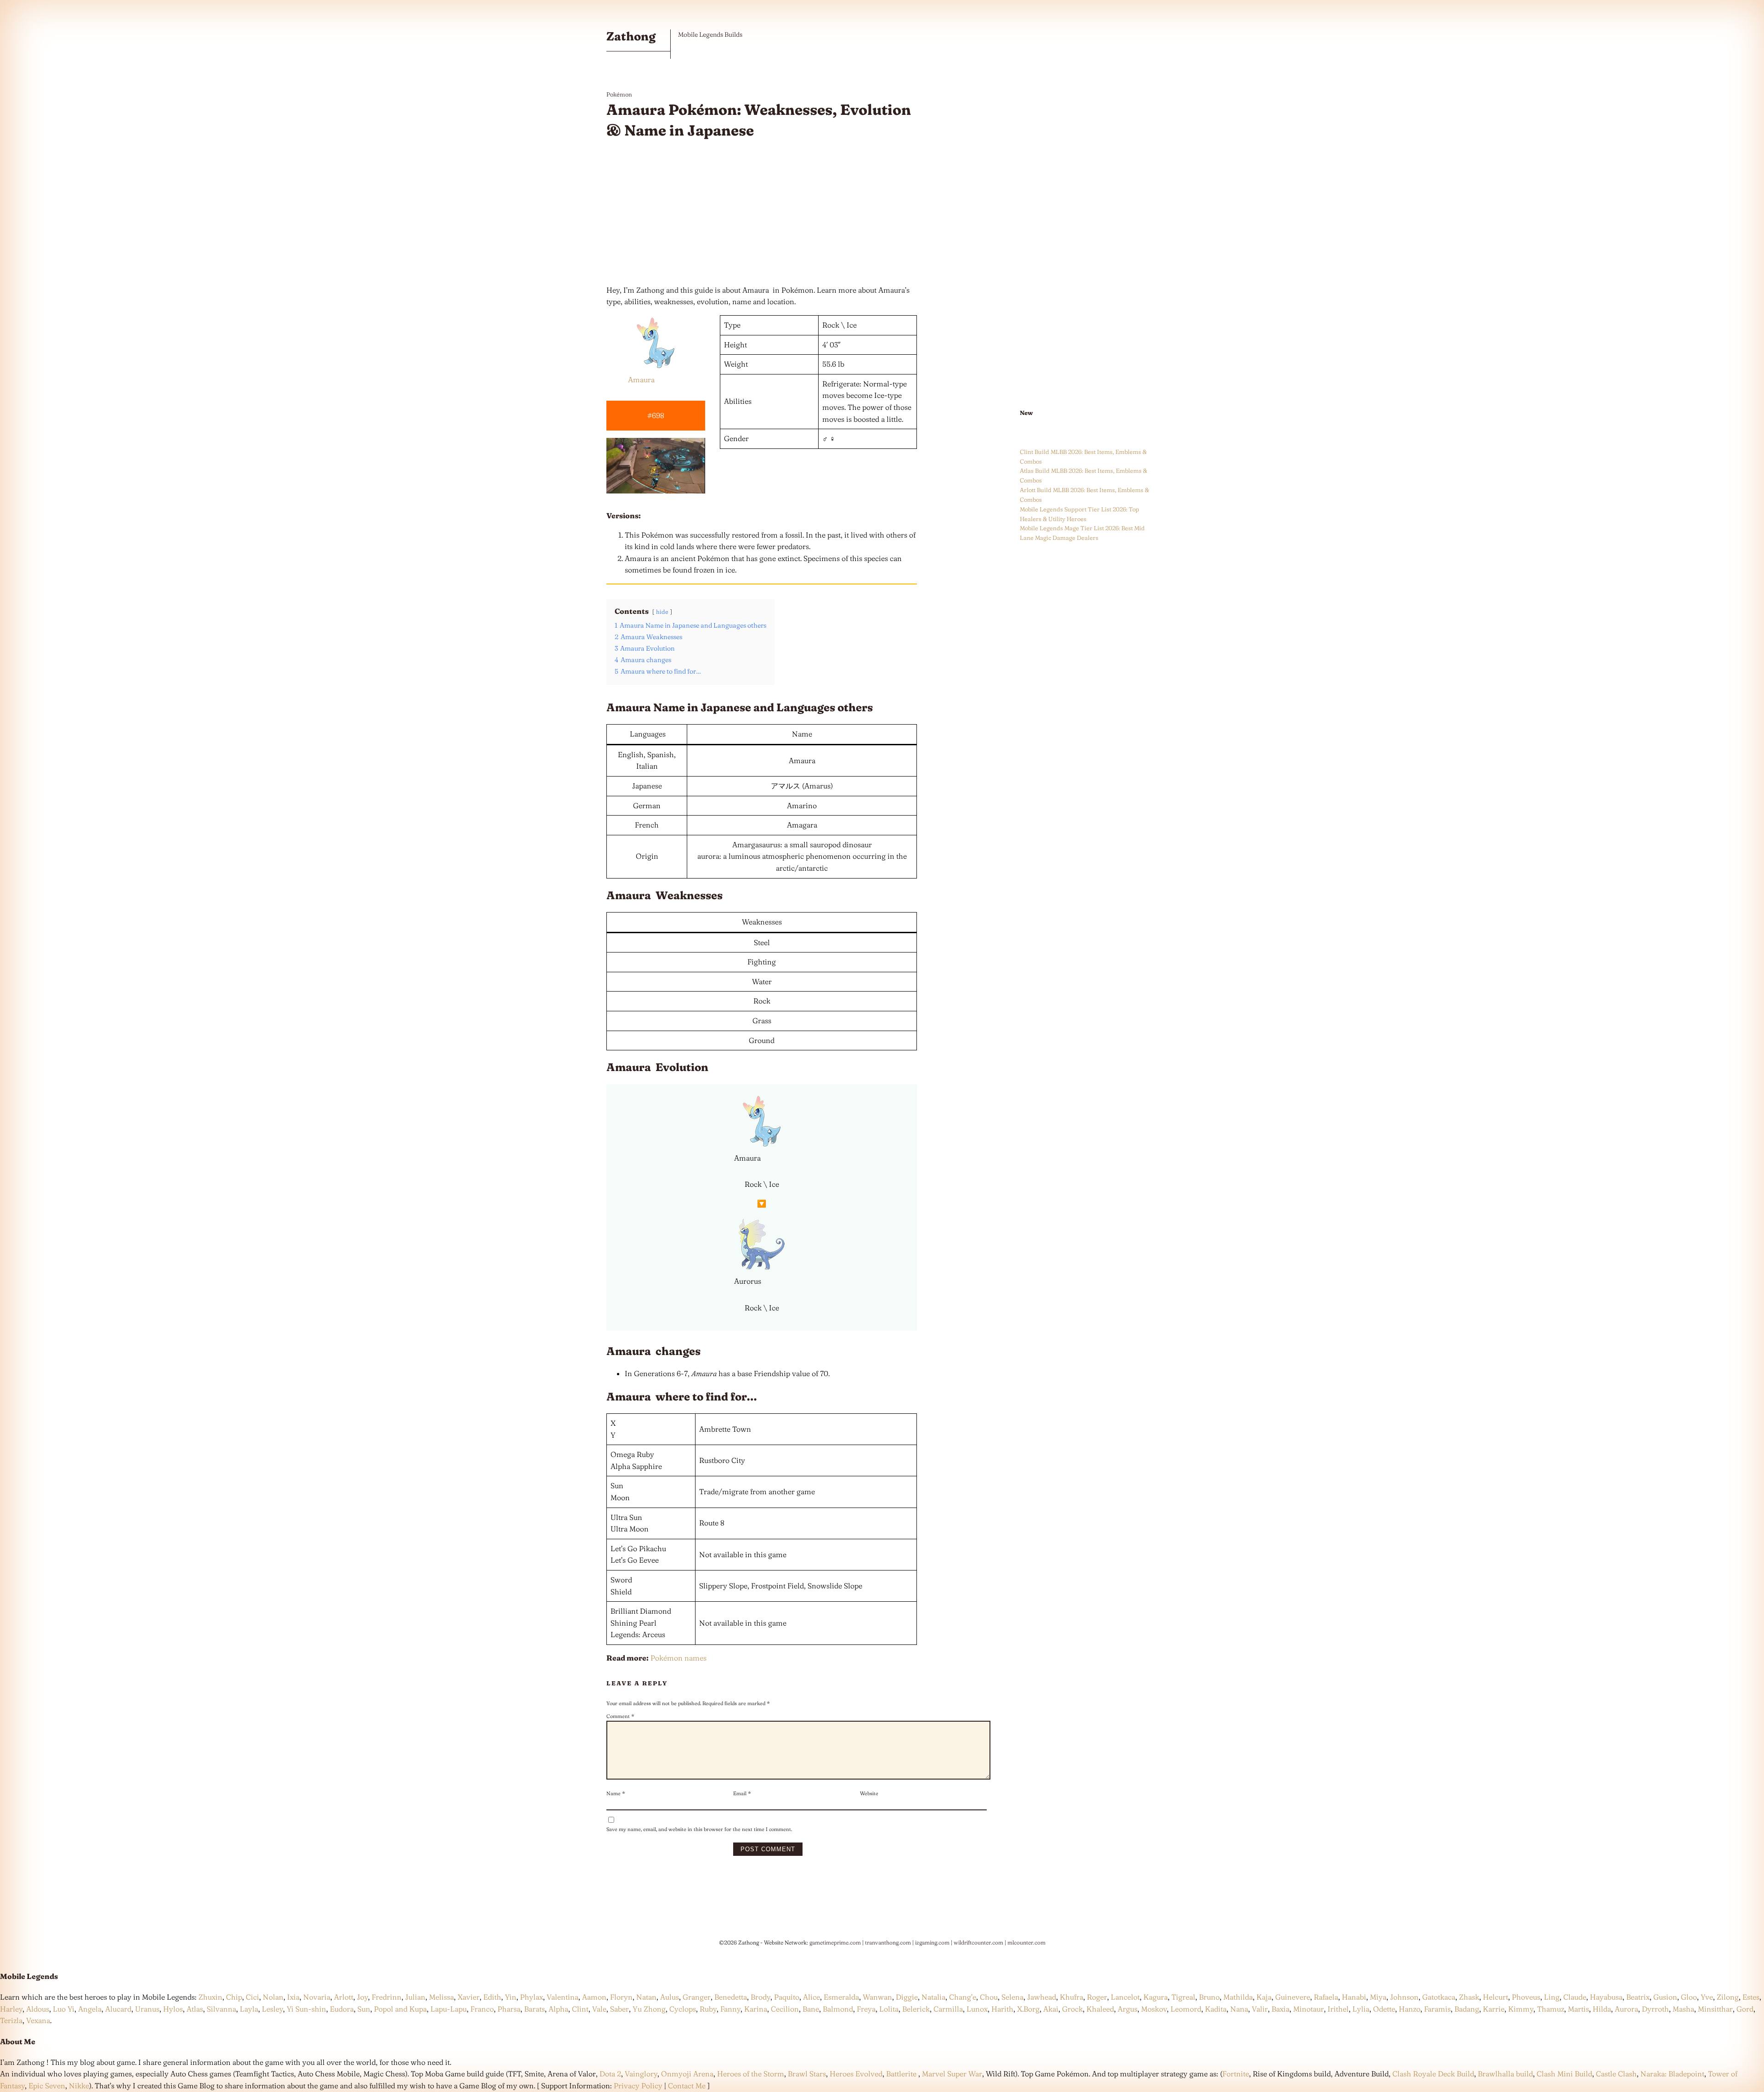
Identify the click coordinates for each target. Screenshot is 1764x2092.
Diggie (907, 1997)
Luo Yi (64, 2009)
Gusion (1665, 1997)
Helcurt (1495, 1997)
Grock (1072, 2009)
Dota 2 (610, 2074)
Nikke (79, 2086)
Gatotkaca (1439, 1997)
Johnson (1404, 1997)
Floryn (621, 1997)
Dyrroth (1655, 2009)
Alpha (558, 2009)
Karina (756, 2009)
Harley (11, 2009)
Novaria (317, 1997)
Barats (534, 2009)
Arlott (344, 1997)
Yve (1707, 1997)
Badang (1467, 2009)
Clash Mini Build (1564, 2074)
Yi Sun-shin (306, 2009)
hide (662, 612)
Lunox (977, 2009)
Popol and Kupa (400, 2009)
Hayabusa (1606, 1997)
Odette (1384, 2009)
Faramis (1437, 2009)
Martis (1578, 2009)
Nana (1239, 2009)
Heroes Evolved (856, 2074)
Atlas (195, 2009)
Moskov (1154, 2009)
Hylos (173, 2009)
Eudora (342, 2009)
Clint (580, 2009)
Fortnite (1236, 2074)
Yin (511, 1997)
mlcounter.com (1026, 1942)
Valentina (563, 1997)
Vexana (38, 2020)
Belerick (916, 2009)
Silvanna (221, 2009)
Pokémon (619, 94)
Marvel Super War (952, 2074)
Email (742, 1793)
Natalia (933, 1997)
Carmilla (948, 2009)
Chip (234, 1997)
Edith (492, 1997)
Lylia (1361, 2009)
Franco (482, 2009)
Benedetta (731, 1997)
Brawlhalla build (1505, 2074)
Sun (364, 2009)
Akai (1051, 2009)
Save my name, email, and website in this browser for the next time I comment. (699, 1829)
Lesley (272, 2009)
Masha (1683, 2009)
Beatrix (1638, 1997)
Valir (1260, 2009)
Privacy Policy (638, 2086)
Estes (1751, 1997)
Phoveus (1526, 1997)
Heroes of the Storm (751, 2074)
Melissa (441, 1997)
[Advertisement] (762, 213)
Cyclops (683, 2009)
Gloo (1689, 1997)
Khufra (1071, 1997)
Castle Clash (1616, 2074)
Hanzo (1410, 2009)
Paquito (787, 1997)
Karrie (1494, 2009)
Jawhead (1042, 1997)
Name (616, 1793)
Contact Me (687, 2086)
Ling (1552, 1997)
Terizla (11, 2020)
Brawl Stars (807, 2074)
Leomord (1186, 2009)
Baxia (1281, 2009)
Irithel (1338, 2009)
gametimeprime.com (835, 1942)
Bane (811, 2009)
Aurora (1626, 2009)
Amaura (641, 380)
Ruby (708, 2009)
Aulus (670, 1997)
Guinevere (1293, 1997)
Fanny (730, 2009)
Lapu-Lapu (449, 2009)
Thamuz (1551, 2009)
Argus (1128, 2009)
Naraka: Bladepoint (1672, 2074)
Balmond (838, 2009)
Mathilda (1238, 1997)
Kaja (1264, 1997)
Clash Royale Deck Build (1433, 2074)
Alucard (118, 2009)
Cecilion (785, 2009)
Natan (646, 1997)
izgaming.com (932, 1942)
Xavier (469, 1997)
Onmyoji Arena (687, 2074)
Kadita (1216, 2009)
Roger (1097, 1997)
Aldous (38, 2009)
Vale (598, 2009)
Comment (620, 1716)
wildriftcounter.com (978, 1942)
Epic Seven (47, 2086)
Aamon (594, 1997)
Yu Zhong (649, 2009)
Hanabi (1354, 1997)
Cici (252, 1997)
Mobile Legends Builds (710, 34)
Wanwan (877, 1997)
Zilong (1728, 1997)
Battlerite (901, 2074)
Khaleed (1100, 2009)
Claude (1575, 1997)
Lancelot (1125, 1997)
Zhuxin (210, 1997)
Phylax (531, 1997)
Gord (1745, 2009)
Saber (619, 2009)
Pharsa (509, 2009)
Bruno (1209, 1997)
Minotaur (1309, 2009)
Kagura (1156, 1997)
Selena (1012, 1997)
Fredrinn (387, 1997)
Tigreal (1183, 1997)
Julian (415, 1997)
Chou (989, 1997)
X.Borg (1027, 2009)
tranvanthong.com (888, 1942)
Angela (90, 2009)
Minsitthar (1715, 2009)
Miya (1378, 1997)
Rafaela (1326, 1997)
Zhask (1469, 1997)
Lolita (889, 2009)
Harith (1002, 2009)
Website (869, 1793)
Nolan (273, 1997)
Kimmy (1521, 2009)
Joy (362, 1997)
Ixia (293, 1997)
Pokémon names (678, 1658)
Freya (866, 2009)
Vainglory (641, 2074)
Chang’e (963, 1997)
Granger (697, 1997)
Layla (249, 2009)
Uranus (147, 2009)
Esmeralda (841, 1997)
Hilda (1602, 2009)
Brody (760, 1997)
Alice (811, 1997)
